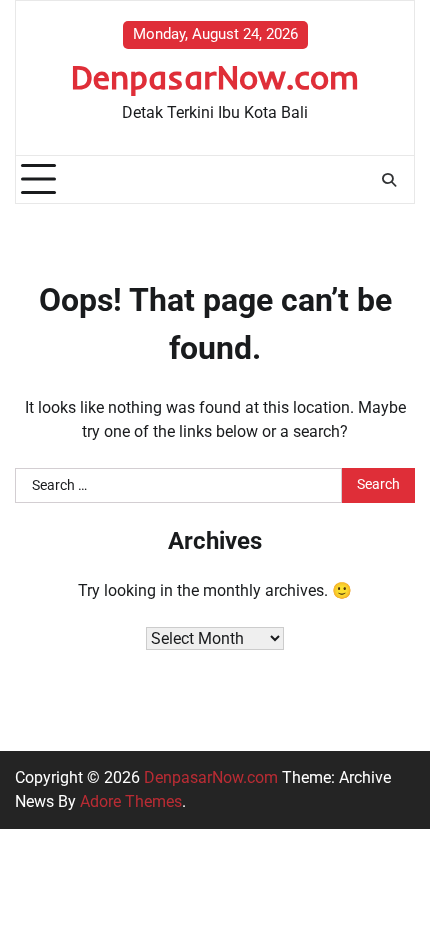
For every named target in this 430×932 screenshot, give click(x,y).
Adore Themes (131, 801)
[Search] (389, 180)
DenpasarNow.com (215, 76)
